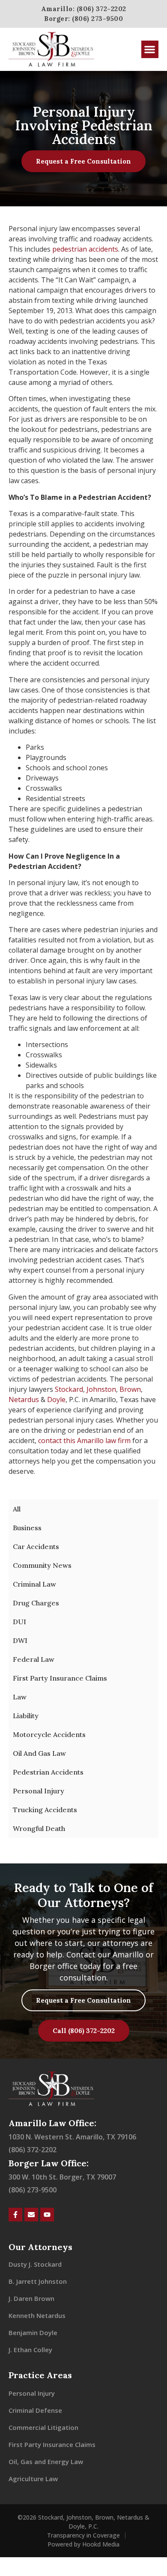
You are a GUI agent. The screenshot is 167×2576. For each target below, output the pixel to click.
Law (20, 1697)
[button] (150, 49)
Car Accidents (36, 1546)
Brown (130, 1389)
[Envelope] (31, 2215)
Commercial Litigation (43, 2427)
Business (27, 1528)
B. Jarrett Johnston (38, 2281)
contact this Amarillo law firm (84, 1441)
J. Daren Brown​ (31, 2298)
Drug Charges (36, 1603)
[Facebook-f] (15, 2215)
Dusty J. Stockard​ (35, 2264)
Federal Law (34, 1659)
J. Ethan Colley (30, 2350)
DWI (20, 1640)
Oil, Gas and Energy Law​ (46, 2462)
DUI (19, 1622)
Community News (42, 1565)
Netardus (24, 1399)
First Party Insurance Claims (60, 1678)
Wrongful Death (39, 1828)
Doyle (56, 1399)
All (17, 1509)
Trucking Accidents (45, 1810)
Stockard (69, 1389)
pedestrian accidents (85, 249)
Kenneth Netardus (37, 2315)
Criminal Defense (35, 2410)
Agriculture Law (33, 2479)
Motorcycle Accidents (49, 1734)
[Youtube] (47, 2215)
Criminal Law (34, 1584)
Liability (26, 1716)
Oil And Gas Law (39, 1753)
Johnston (101, 1389)
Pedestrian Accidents (48, 1772)
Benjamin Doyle (33, 2332)
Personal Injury (39, 1791)
